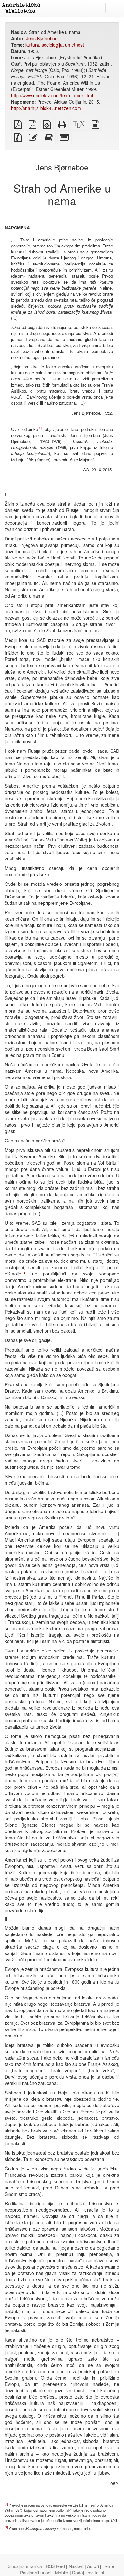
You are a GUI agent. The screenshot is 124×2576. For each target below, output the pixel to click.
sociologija (52, 45)
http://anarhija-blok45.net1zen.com (46, 108)
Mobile (62, 2573)
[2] (24, 1272)
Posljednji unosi (36, 2573)
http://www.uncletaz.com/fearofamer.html (52, 95)
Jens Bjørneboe (42, 38)
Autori (93, 2566)
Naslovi (76, 2566)
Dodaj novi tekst (88, 2573)
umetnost (75, 45)
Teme (108, 2566)
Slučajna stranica (25, 2566)
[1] (40, 428)
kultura (32, 45)
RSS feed (55, 2566)
